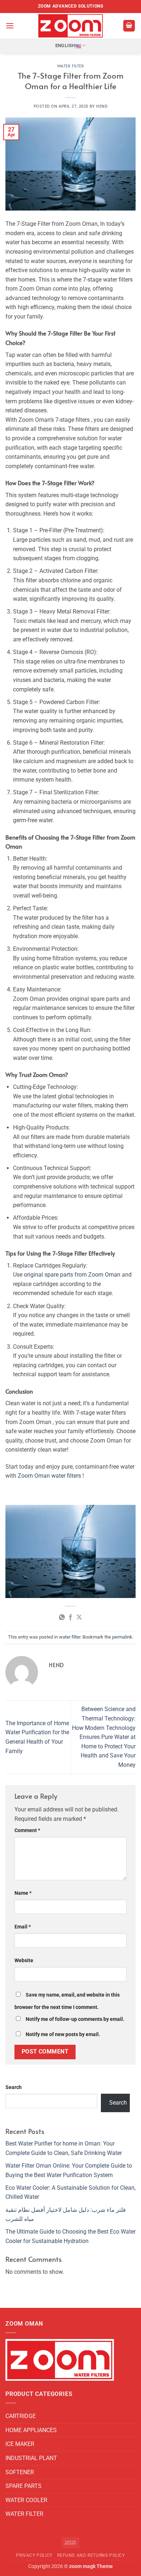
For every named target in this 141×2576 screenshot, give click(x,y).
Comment (27, 1830)
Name (23, 1893)
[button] (10, 26)
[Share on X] (79, 1618)
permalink (122, 1637)
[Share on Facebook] (70, 1618)
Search (14, 2087)
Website (24, 1961)
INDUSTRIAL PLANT (31, 2458)
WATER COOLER (26, 2500)
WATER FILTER (24, 2514)
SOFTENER (20, 2472)
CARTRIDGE (21, 2416)
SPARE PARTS (23, 2486)
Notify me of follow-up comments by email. (75, 2019)
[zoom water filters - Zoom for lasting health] (70, 26)
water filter (71, 66)
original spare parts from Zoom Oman (72, 1275)
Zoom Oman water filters (49, 1476)
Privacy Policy (34, 2555)
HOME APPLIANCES (31, 2430)
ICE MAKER (20, 2444)
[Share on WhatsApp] (61, 1618)
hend (102, 106)
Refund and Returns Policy (91, 2555)
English (65, 45)
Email (23, 1927)
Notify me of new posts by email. (63, 2034)
